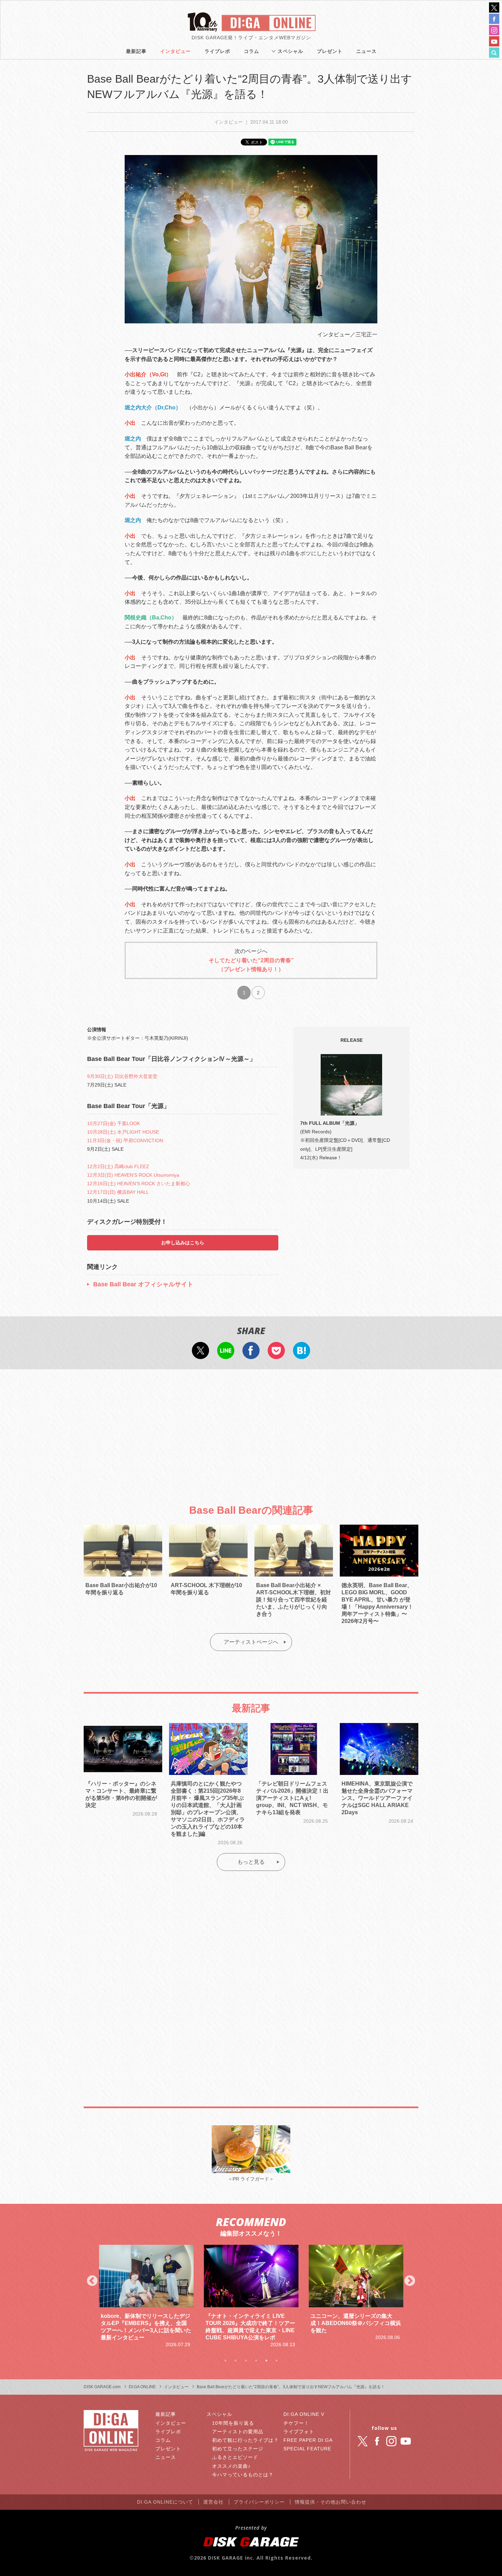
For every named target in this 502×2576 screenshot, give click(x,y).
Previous (92, 2281)
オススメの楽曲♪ (231, 2466)
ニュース (366, 51)
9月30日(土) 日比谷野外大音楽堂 (122, 1076)
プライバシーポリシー (259, 2502)
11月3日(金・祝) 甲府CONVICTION (125, 1140)
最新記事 (136, 51)
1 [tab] (225, 2361)
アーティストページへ (251, 1642)
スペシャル (290, 51)
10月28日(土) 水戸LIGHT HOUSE (123, 1132)
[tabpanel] (146, 2297)
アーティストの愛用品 (238, 2432)
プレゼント (330, 51)
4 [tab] (256, 2361)
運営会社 (213, 2502)
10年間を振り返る (233, 2423)
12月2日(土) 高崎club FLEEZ (118, 1166)
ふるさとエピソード (235, 2457)
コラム (252, 51)
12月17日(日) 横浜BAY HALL (118, 1192)
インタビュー (176, 51)
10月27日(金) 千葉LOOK (114, 1123)
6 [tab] (277, 2361)
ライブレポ (217, 51)
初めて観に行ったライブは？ (245, 2440)
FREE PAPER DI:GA (308, 2440)
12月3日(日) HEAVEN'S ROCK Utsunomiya (133, 1175)
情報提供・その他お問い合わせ (331, 2502)
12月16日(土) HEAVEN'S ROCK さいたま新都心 (138, 1184)
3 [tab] (246, 2361)
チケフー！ (296, 2423)
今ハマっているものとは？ (243, 2475)
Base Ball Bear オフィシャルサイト (143, 1284)
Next (410, 2281)
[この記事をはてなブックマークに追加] (302, 1355)
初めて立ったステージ (238, 2449)
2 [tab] (236, 2361)
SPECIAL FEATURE (307, 2449)
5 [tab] (266, 2361)
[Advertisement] (251, 1431)
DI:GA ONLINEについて (165, 2502)
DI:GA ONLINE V (304, 2414)
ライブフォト (299, 2432)
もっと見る (251, 1862)
